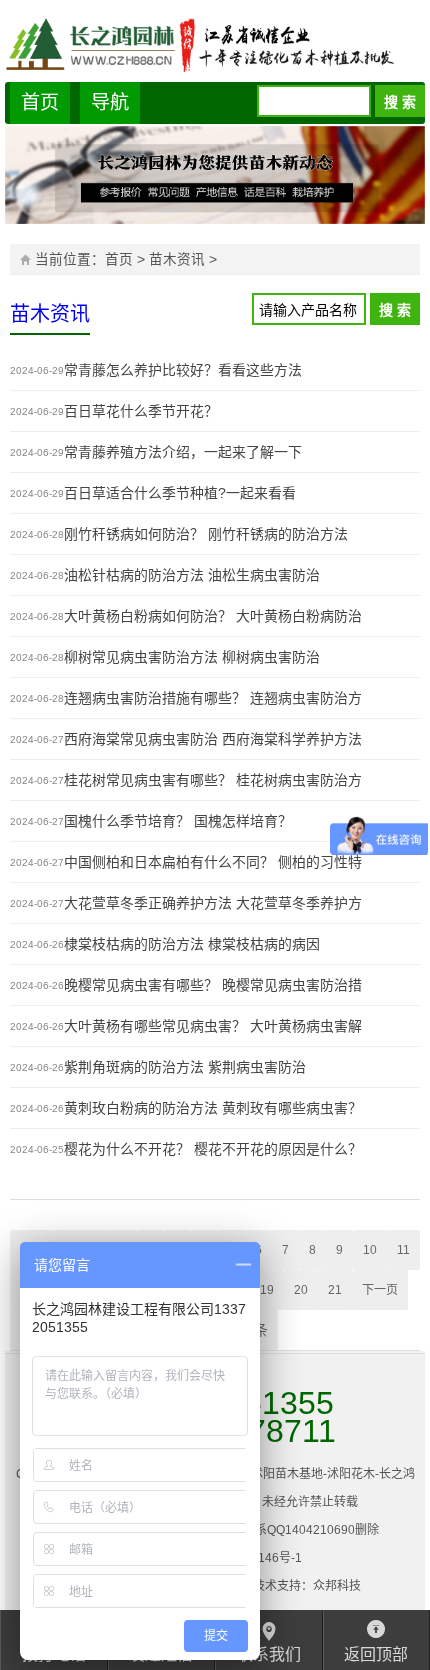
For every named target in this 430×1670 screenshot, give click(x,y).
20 (301, 1290)
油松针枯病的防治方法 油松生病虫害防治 (192, 575)
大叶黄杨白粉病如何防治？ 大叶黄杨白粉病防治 (213, 616)
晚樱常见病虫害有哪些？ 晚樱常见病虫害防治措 (213, 985)
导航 (110, 102)
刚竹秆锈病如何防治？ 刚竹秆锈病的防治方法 (206, 534)
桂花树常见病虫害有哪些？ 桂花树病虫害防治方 (213, 780)
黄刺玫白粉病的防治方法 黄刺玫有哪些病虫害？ (213, 1108)
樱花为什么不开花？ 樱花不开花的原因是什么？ (213, 1149)
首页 (40, 102)
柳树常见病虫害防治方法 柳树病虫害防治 (192, 657)
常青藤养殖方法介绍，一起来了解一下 (183, 452)
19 (267, 1290)
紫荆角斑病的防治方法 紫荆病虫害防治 (185, 1067)
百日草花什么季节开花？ (141, 411)
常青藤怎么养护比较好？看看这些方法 (183, 370)
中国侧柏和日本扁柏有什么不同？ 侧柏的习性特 (213, 862)
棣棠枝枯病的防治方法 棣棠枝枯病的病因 (192, 944)
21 (335, 1290)
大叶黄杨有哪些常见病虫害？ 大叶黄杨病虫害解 (213, 1026)
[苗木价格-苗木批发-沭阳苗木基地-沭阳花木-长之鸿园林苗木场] (215, 43)
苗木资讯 (177, 259)
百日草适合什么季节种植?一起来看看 (180, 493)
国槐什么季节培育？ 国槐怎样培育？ (178, 821)
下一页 (380, 1290)
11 (403, 1250)
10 (370, 1250)
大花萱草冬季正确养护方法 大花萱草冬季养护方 (213, 903)
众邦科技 (337, 1586)
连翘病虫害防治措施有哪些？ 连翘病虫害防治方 (213, 698)
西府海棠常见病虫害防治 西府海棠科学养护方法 (213, 739)
